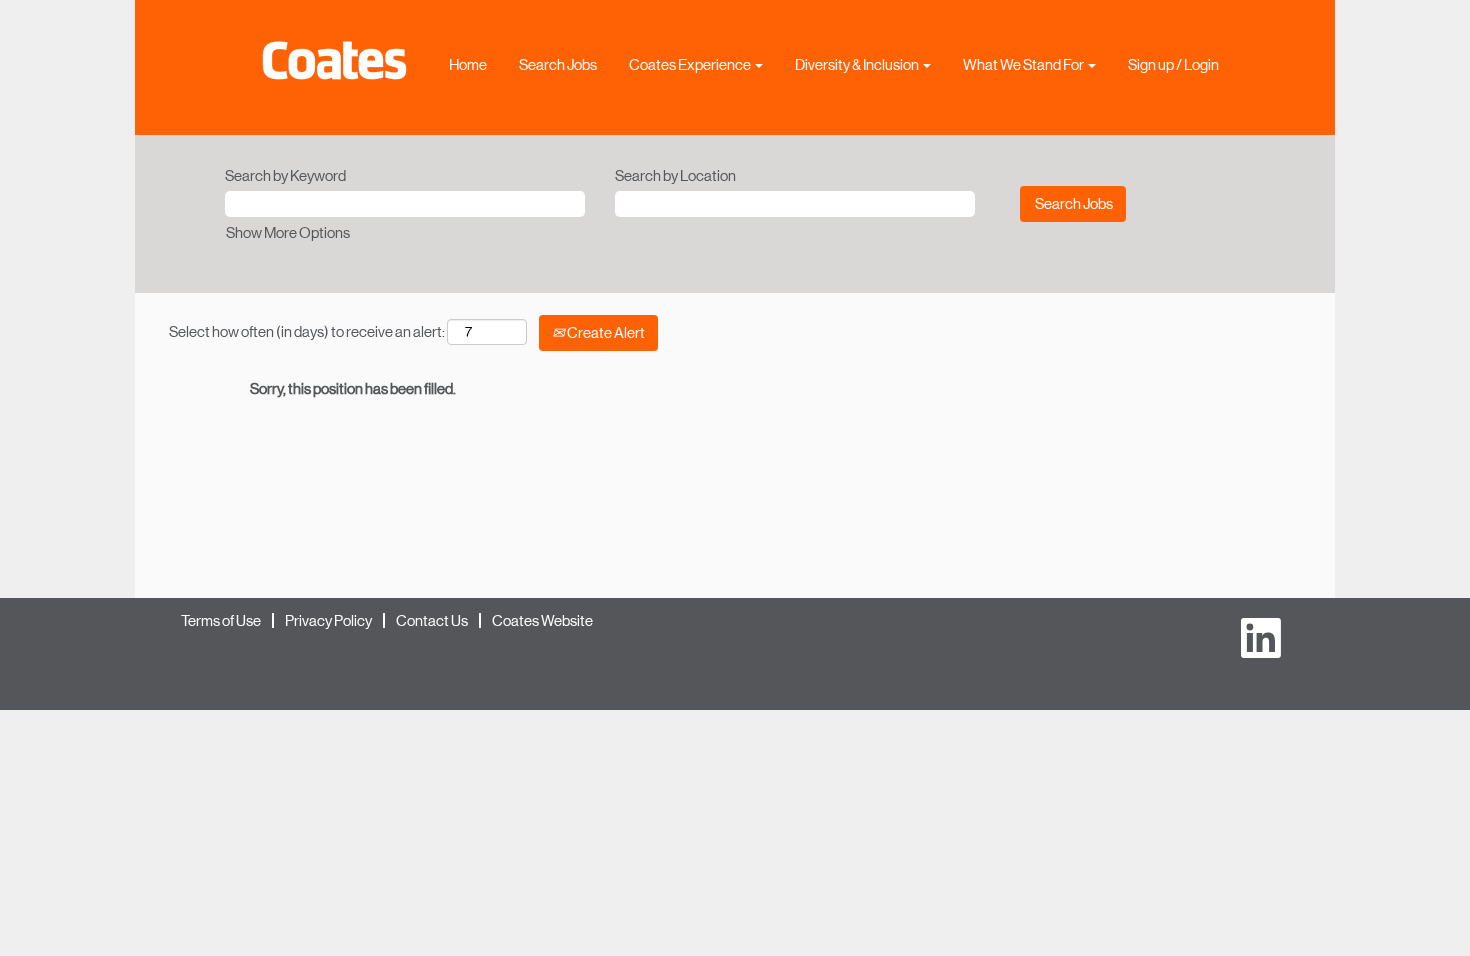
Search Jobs (558, 64)
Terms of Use (221, 620)
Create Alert (605, 332)
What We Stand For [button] (1024, 64)
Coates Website (542, 620)
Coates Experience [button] (691, 64)
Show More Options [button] (288, 232)
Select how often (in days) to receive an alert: (307, 331)
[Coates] (334, 60)
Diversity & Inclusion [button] (858, 64)
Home (468, 64)
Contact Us (432, 620)
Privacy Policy (328, 620)
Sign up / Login (1173, 64)
